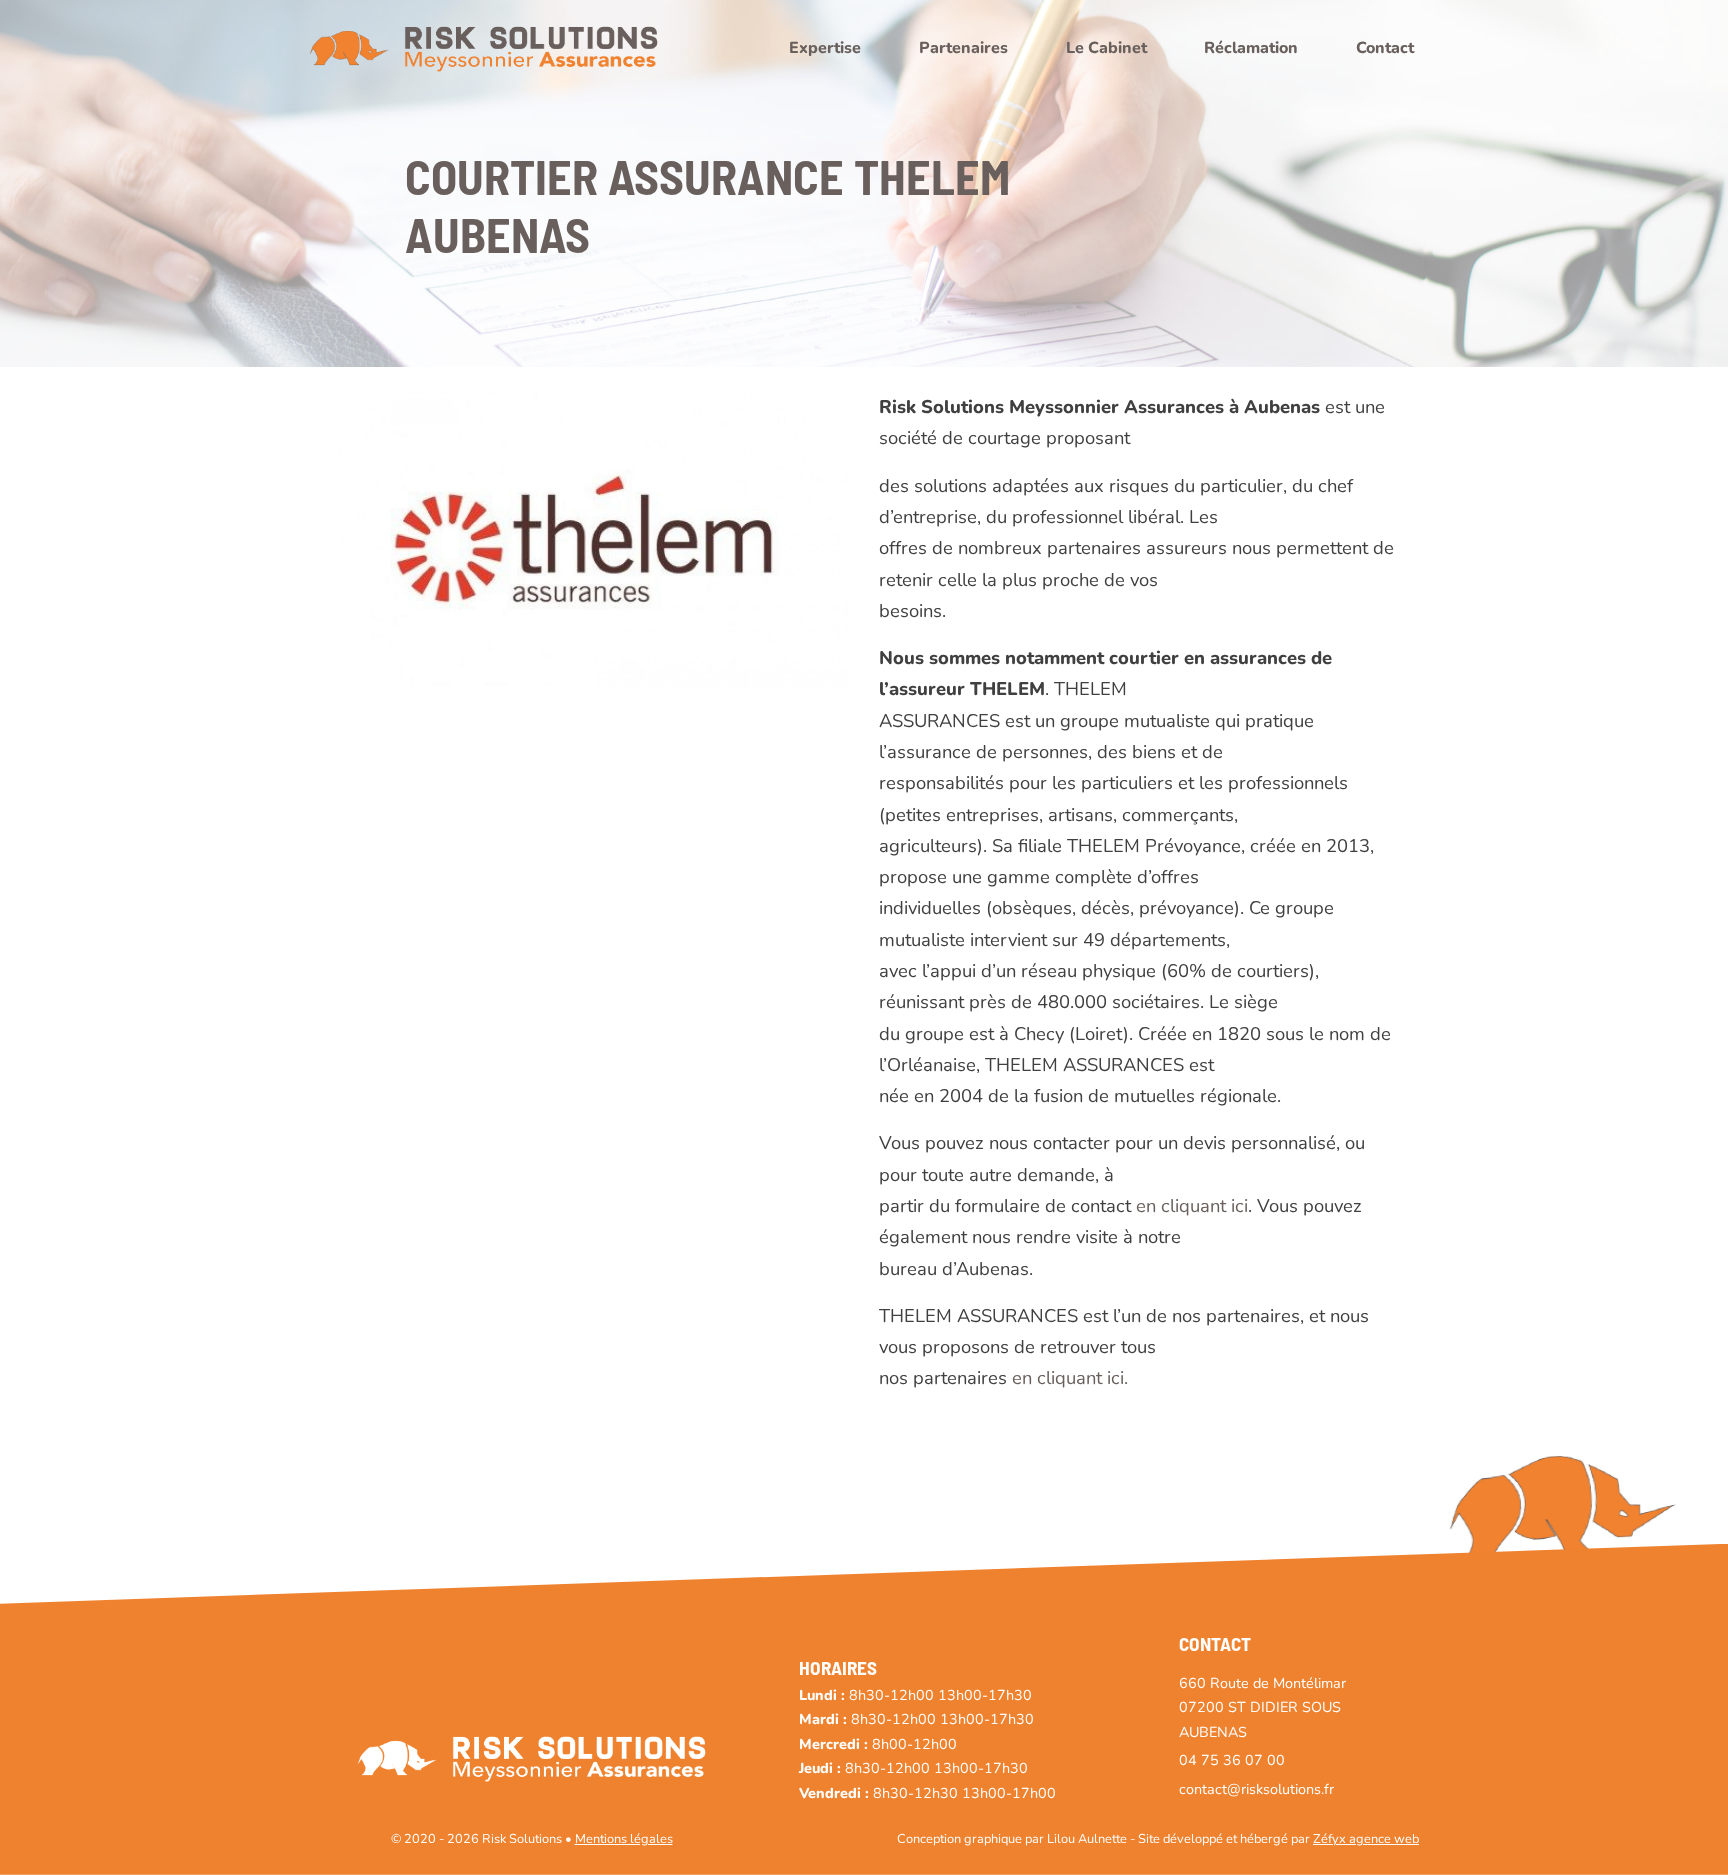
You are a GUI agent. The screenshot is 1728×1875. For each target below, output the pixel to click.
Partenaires (963, 48)
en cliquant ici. (1070, 1377)
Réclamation (1251, 48)
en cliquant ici (1192, 1205)
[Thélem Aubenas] (586, 537)
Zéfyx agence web (1366, 1839)
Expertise (825, 48)
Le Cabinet (1106, 48)
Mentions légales (624, 1839)
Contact (1385, 48)
